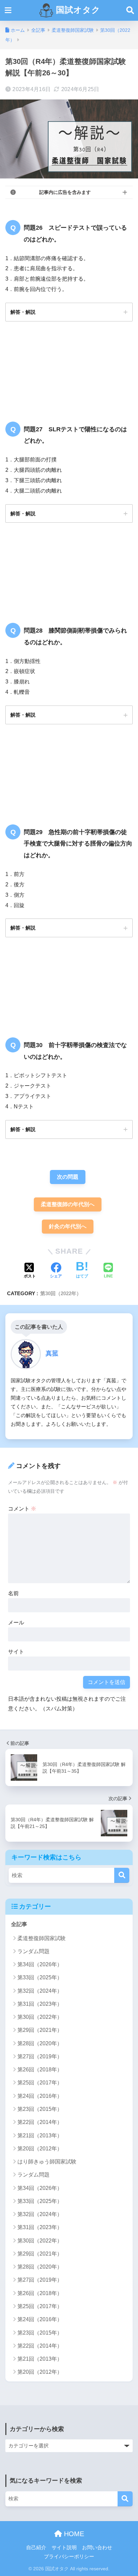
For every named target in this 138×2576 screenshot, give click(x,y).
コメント (22, 1509)
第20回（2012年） (40, 2149)
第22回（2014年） (40, 2122)
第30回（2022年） (61, 1293)
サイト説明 (64, 2548)
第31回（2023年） (40, 2004)
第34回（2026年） (40, 1964)
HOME (73, 2534)
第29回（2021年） (40, 2030)
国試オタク (77, 10)
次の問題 (68, 1177)
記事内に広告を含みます (65, 192)
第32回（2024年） (40, 1991)
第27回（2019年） (40, 2056)
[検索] (122, 1875)
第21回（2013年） (40, 2136)
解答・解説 (23, 312)
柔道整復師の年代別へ (68, 1204)
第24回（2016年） (40, 2096)
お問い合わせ (97, 2548)
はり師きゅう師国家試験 (47, 2162)
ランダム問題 (33, 1951)
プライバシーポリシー (69, 2557)
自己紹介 (36, 2548)
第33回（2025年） (40, 1977)
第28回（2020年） (40, 2043)
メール (16, 1623)
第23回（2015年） (40, 2109)
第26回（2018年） (40, 2070)
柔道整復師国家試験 (42, 1938)
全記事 (19, 1924)
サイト (16, 1652)
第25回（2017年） (40, 2083)
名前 (13, 1593)
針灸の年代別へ (68, 1226)
